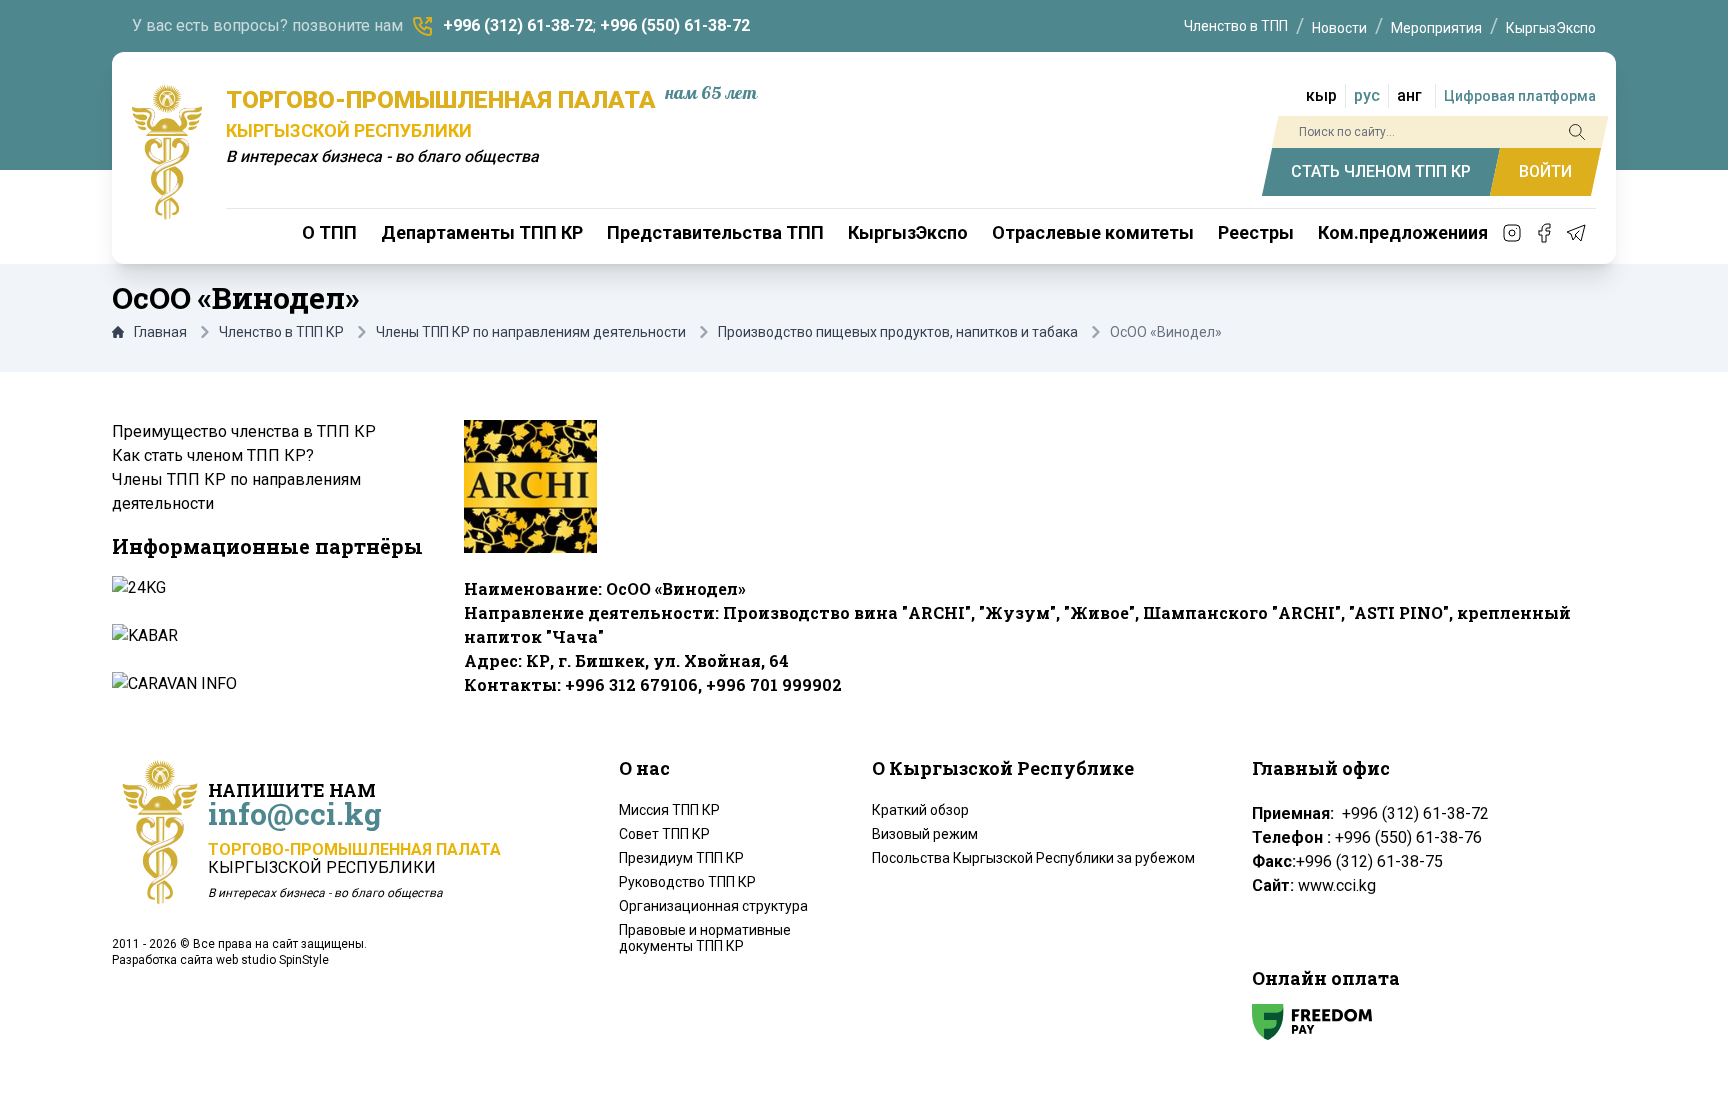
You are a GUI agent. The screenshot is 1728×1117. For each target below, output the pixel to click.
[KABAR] (266, 636)
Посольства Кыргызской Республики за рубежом (1033, 858)
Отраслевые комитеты (1093, 232)
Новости (1339, 28)
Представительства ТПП (715, 232)
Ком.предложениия (1403, 232)
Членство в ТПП (1236, 26)
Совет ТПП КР (664, 834)
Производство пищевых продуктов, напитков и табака (898, 332)
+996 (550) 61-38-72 (675, 25)
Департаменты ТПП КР (482, 232)
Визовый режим (925, 834)
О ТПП (329, 232)
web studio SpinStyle (272, 960)
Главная (160, 332)
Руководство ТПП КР (687, 882)
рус (1367, 95)
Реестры (1256, 232)
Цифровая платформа (1520, 96)
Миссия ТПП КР (669, 810)
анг (1409, 95)
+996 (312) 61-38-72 (518, 25)
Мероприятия (1436, 28)
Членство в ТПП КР (281, 332)
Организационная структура (713, 906)
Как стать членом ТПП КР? (213, 455)
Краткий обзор (920, 810)
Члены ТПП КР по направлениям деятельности (531, 332)
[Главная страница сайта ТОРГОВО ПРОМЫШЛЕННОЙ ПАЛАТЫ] (167, 152)
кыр (1321, 95)
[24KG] (266, 588)
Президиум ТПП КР (681, 858)
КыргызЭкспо (1551, 28)
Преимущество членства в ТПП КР (244, 431)
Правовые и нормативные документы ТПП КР (705, 938)
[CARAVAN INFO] (266, 684)
